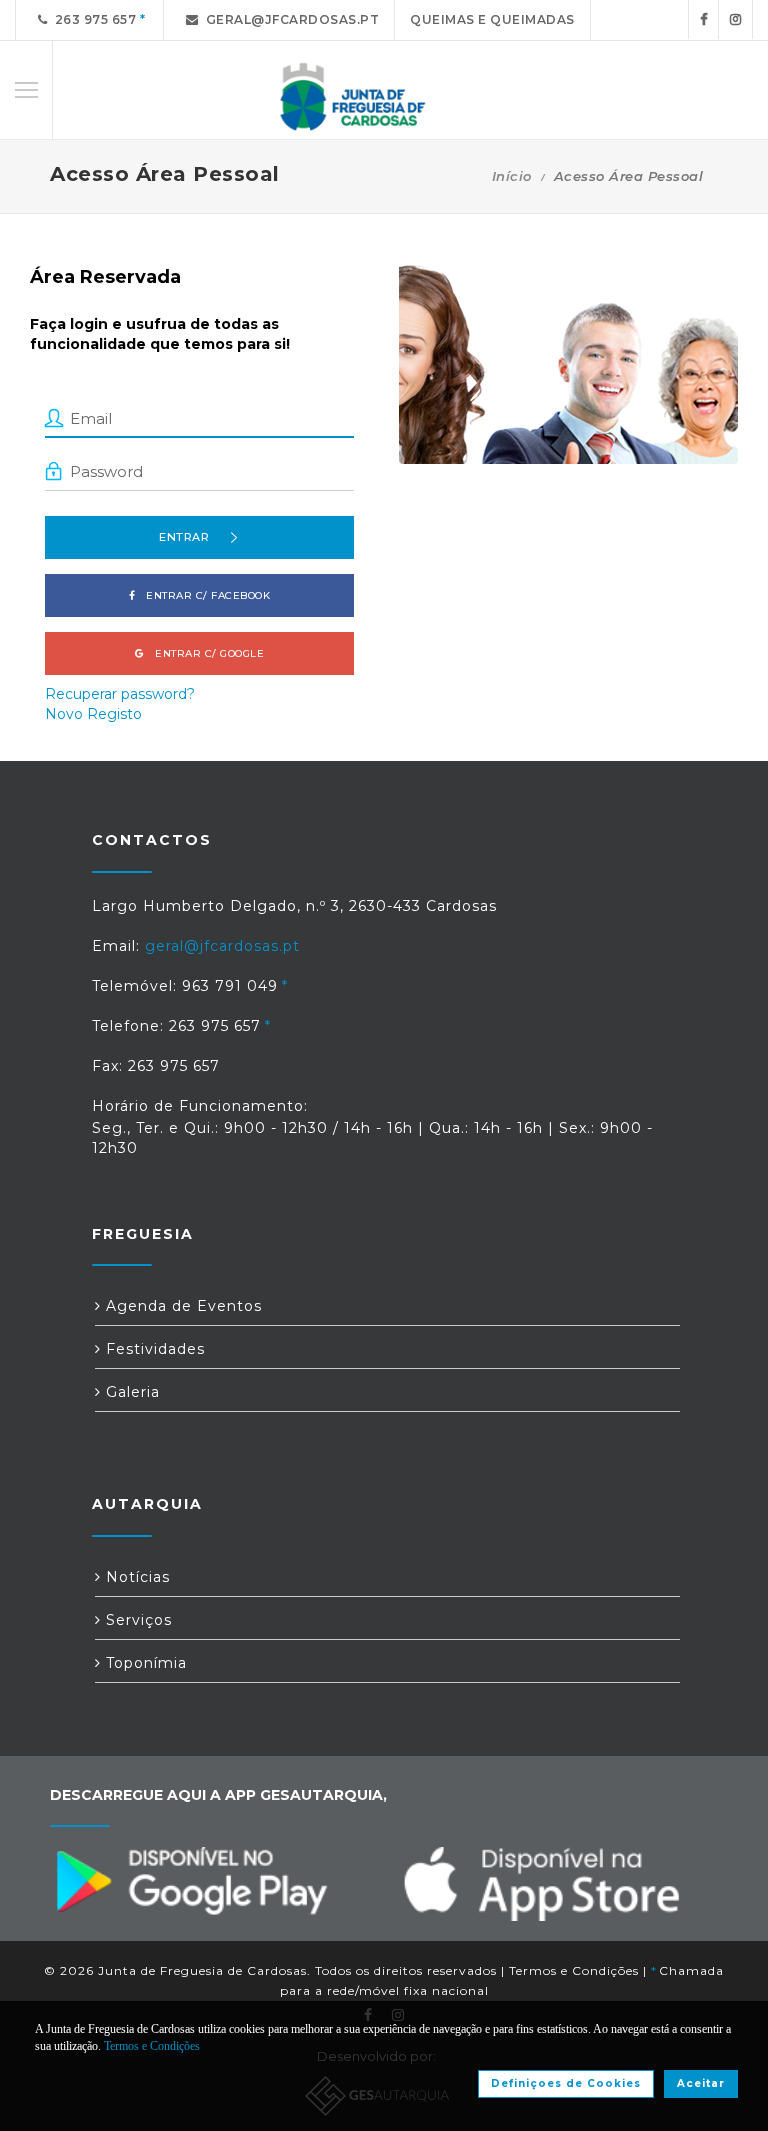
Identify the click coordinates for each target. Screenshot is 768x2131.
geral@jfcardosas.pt (289, 19)
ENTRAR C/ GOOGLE (205, 653)
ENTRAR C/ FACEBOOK (203, 595)
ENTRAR (184, 537)
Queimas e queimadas (492, 19)
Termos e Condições (574, 1970)
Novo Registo (93, 714)
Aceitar (701, 2083)
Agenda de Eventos (181, 1306)
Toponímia (144, 1663)
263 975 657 (92, 19)
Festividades (153, 1349)
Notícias (135, 1577)
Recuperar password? (120, 694)
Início (512, 176)
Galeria (130, 1392)
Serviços (136, 1620)
